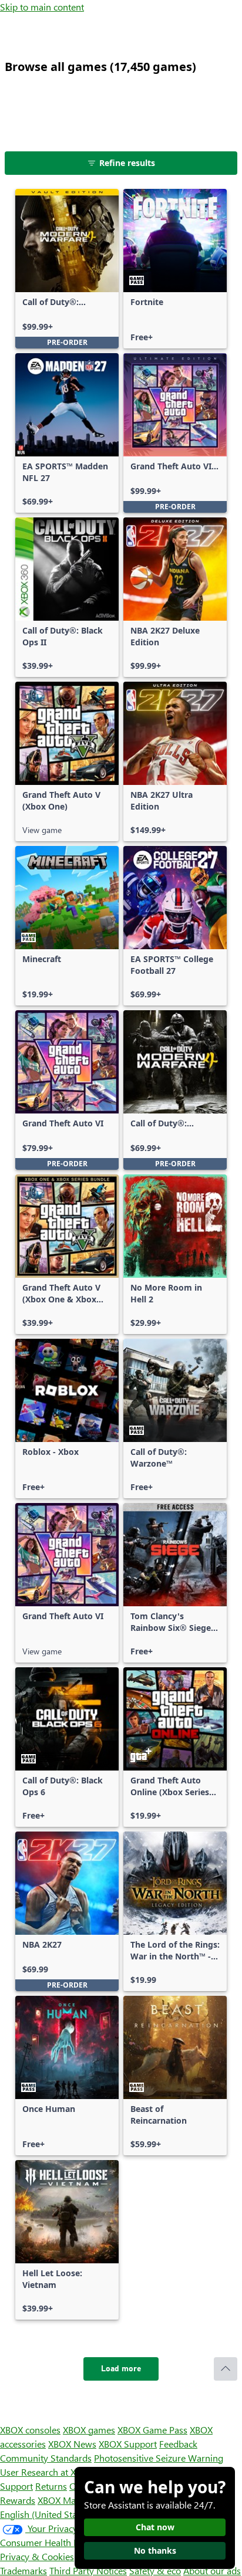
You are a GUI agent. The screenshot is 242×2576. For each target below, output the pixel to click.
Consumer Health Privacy (51, 2542)
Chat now (155, 2527)
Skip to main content (42, 7)
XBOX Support (128, 2444)
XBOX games (89, 2430)
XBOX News (72, 2444)
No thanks (155, 2550)
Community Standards (46, 2458)
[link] (67, 269)
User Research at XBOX (48, 2472)
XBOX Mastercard (73, 2500)
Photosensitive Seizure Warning (159, 2458)
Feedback (178, 2444)
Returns (51, 2486)
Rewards (18, 2500)
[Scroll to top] (226, 2369)
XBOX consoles (30, 2430)
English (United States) (46, 2514)
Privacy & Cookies (37, 2556)
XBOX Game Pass (152, 2430)
